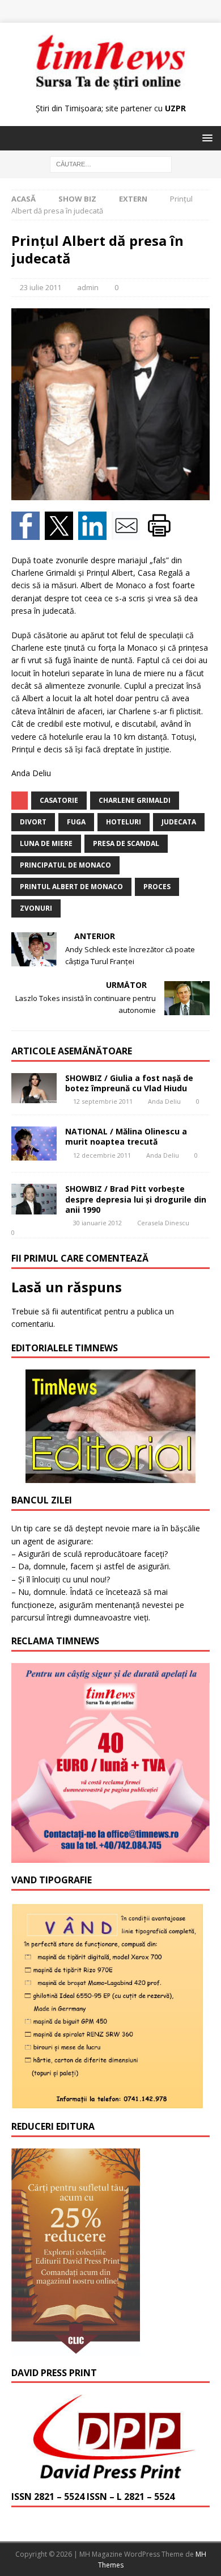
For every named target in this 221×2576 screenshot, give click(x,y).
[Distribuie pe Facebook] (28, 533)
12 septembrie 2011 (103, 1101)
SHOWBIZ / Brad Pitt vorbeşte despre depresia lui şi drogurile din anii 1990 (136, 1199)
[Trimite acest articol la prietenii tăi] (128, 533)
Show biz (77, 199)
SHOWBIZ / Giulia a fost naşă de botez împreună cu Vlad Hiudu (129, 1083)
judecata (179, 822)
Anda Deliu (164, 1101)
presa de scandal (126, 843)
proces (157, 887)
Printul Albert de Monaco (71, 887)
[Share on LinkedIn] (95, 533)
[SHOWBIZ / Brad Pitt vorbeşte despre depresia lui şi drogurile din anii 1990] (34, 1199)
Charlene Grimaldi (135, 800)
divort (33, 822)
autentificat (81, 1311)
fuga (76, 822)
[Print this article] (161, 533)
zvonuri (36, 908)
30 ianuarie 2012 (97, 1223)
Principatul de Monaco (65, 865)
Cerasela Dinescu (163, 1223)
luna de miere (46, 843)
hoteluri (124, 822)
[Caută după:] (111, 164)
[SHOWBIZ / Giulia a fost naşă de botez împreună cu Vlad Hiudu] (34, 1088)
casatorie (59, 800)
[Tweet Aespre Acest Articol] (61, 533)
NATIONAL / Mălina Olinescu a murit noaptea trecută (126, 1136)
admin (88, 287)
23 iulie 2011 (41, 287)
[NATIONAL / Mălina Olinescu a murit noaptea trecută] (34, 1144)
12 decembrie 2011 (102, 1155)
